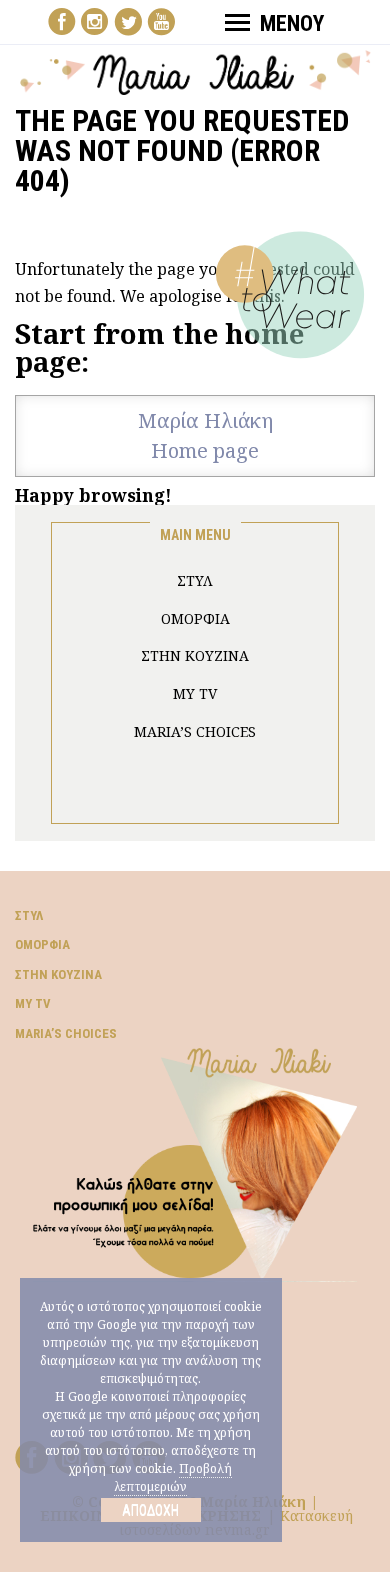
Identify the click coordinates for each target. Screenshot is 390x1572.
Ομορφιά (42, 944)
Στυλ (29, 915)
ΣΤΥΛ (195, 580)
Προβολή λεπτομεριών (173, 1477)
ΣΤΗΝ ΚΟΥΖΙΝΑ (195, 655)
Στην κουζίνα (58, 974)
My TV (33, 1003)
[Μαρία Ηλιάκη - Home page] (195, 71)
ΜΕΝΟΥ (292, 23)
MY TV (195, 693)
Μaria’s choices (195, 731)
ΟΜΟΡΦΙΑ (195, 618)
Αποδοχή (150, 1510)
